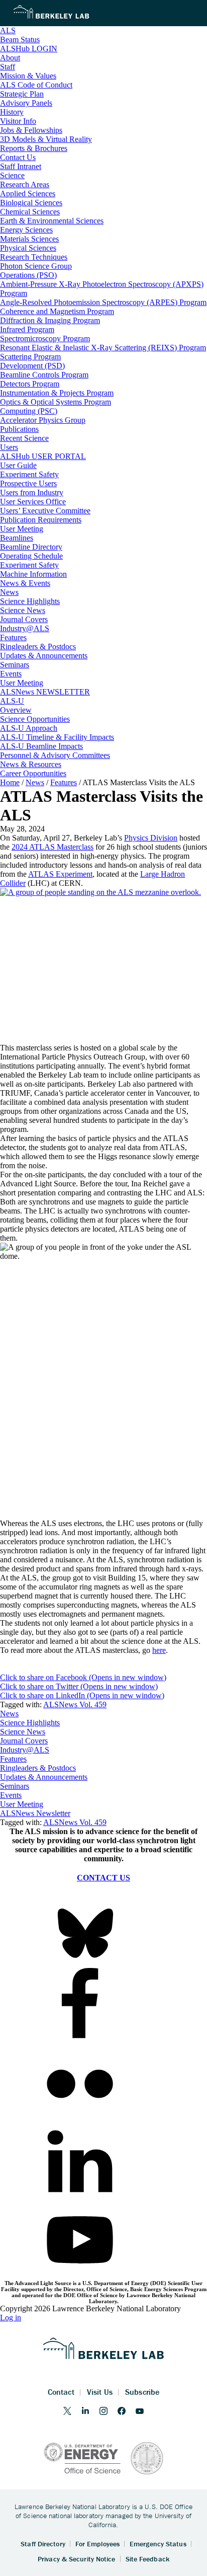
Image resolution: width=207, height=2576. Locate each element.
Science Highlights (30, 1723)
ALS (8, 30)
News (9, 1714)
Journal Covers (24, 1741)
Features (13, 1759)
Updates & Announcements (44, 1777)
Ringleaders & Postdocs (38, 1768)
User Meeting (22, 1804)
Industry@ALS (25, 1750)
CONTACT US (103, 1878)
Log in (11, 2318)
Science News (23, 1732)
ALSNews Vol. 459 (75, 1704)
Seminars (15, 1786)
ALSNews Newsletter (35, 1813)
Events (11, 1795)
